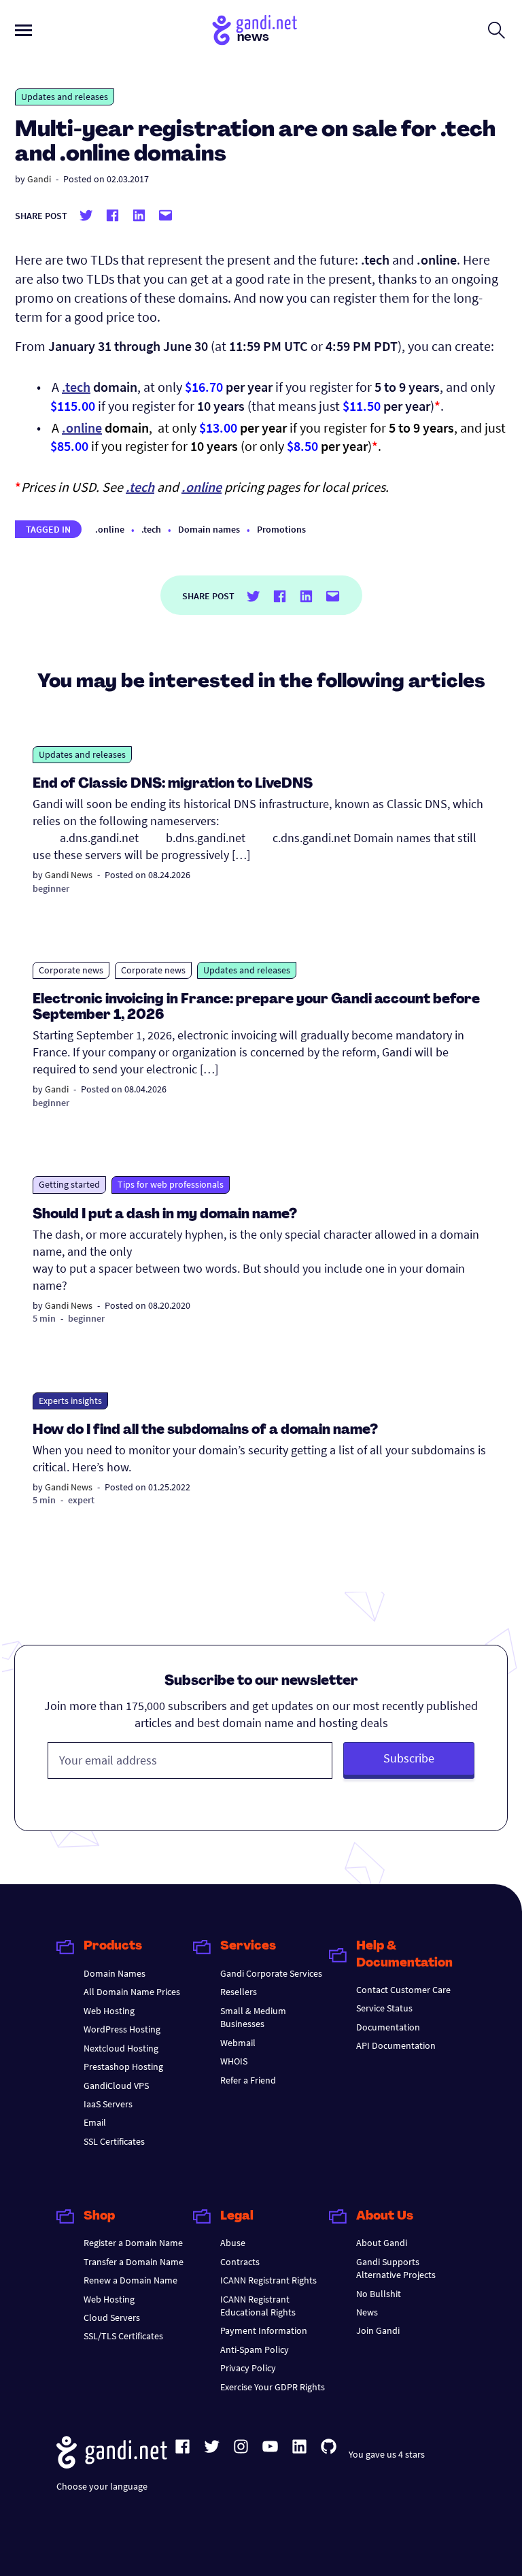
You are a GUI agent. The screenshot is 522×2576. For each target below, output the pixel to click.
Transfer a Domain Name (134, 2262)
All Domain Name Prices (132, 1992)
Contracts (240, 2262)
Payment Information (264, 2330)
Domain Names (115, 1973)
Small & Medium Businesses (253, 2017)
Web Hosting (109, 2011)
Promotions (281, 529)
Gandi (39, 179)
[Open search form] (497, 30)
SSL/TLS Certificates (123, 2336)
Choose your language (102, 2486)
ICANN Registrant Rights (268, 2280)
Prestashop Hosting (123, 2067)
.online (82, 428)
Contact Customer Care (403, 1990)
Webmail (238, 2043)
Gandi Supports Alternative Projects (396, 2268)
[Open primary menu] (23, 30)
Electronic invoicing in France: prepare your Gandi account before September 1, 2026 (256, 1008)
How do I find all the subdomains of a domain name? (205, 1431)
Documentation (388, 2027)
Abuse (233, 2243)
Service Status (384, 2008)
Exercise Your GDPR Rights (273, 2387)
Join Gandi (378, 2330)
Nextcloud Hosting (121, 2048)
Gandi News (69, 875)
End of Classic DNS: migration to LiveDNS (173, 784)
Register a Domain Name (133, 2243)
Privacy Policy (248, 2368)
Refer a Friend (248, 2080)
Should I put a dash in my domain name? (165, 1215)
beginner (51, 888)
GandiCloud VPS (116, 2086)
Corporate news (71, 970)
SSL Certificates (114, 2141)
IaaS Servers (108, 2104)
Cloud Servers (112, 2318)
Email (95, 2122)
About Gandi (382, 2243)
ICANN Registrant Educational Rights (258, 2306)
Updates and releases (65, 97)
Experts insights (70, 1401)
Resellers (239, 1992)
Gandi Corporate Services (271, 1973)
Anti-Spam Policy (255, 2349)
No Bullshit (379, 2294)
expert (81, 1500)
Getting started (69, 1184)
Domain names (209, 529)
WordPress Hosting (122, 2029)
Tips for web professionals (171, 1184)
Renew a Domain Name (130, 2280)
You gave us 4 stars (387, 2454)
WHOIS (234, 2061)
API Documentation (396, 2045)
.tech (76, 387)
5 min (44, 1318)
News (367, 2312)
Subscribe (409, 1758)
